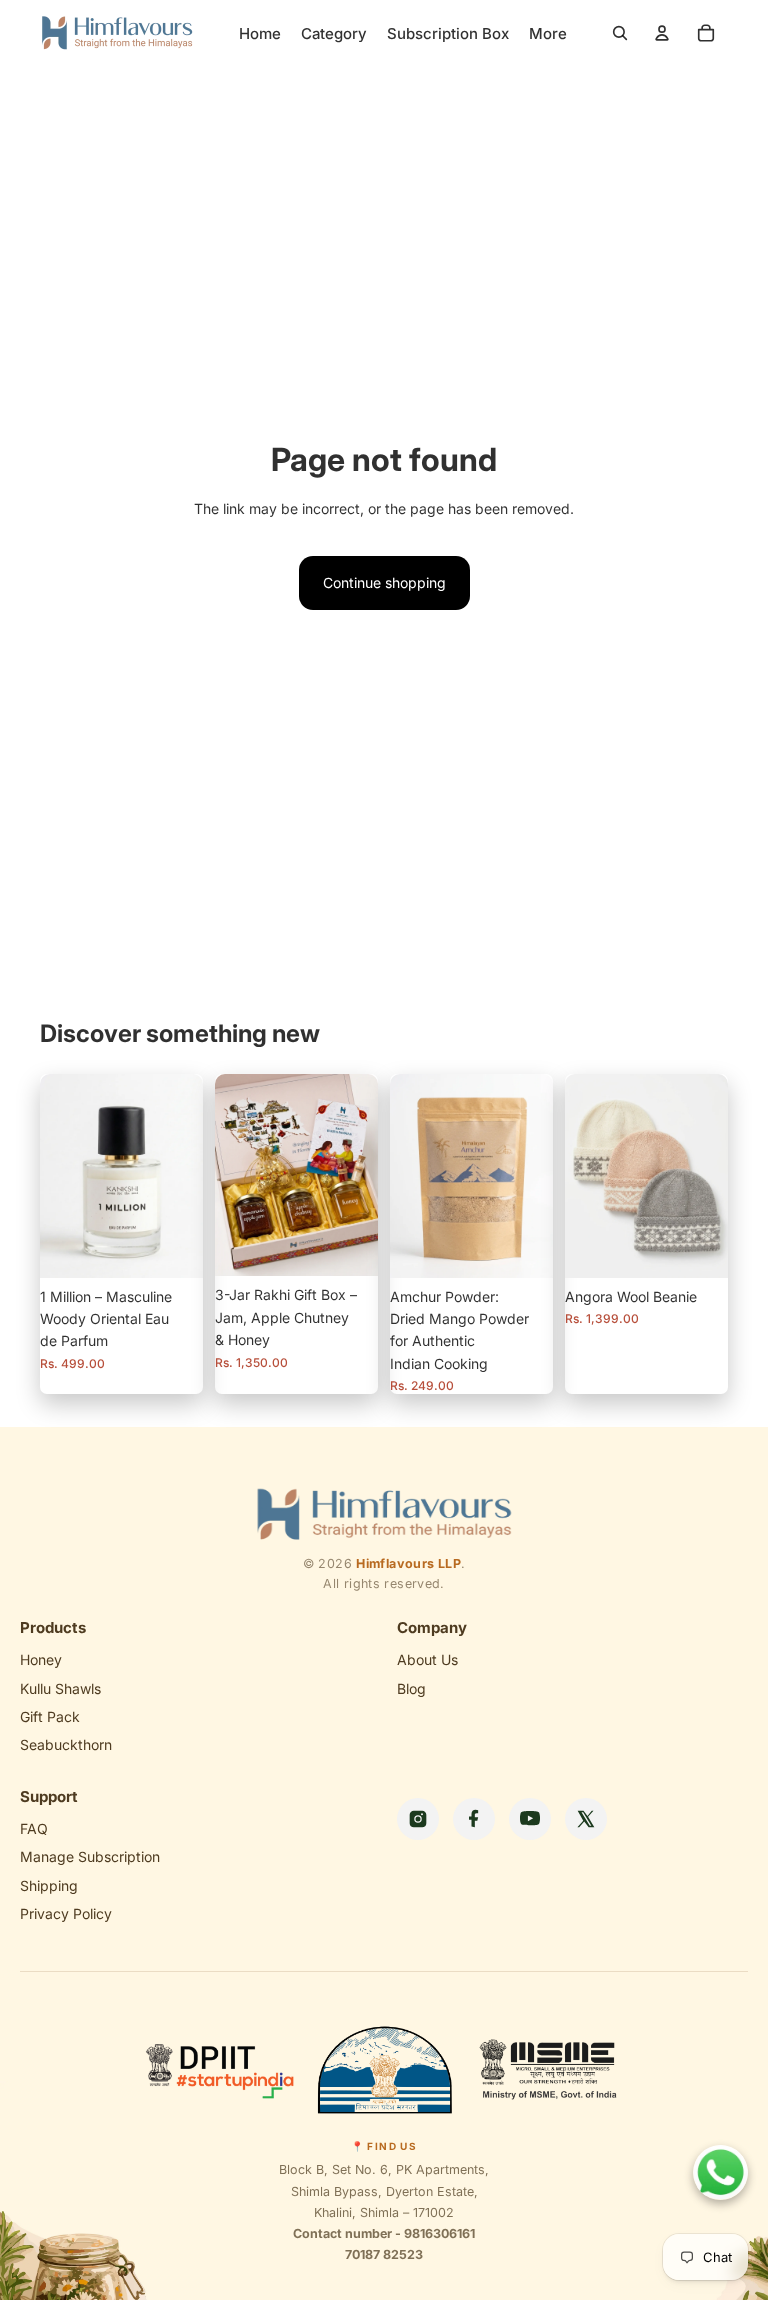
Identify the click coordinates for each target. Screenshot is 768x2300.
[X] (586, 1819)
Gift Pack (50, 1716)
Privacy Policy (66, 1913)
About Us (427, 1659)
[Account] (662, 33)
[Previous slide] (412, 1176)
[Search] (620, 33)
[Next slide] (531, 1176)
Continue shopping (384, 582)
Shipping (49, 1885)
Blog (411, 1688)
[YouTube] (530, 1819)
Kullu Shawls (60, 1688)
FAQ (34, 1828)
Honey (41, 1659)
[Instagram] (418, 1819)
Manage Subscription (90, 1856)
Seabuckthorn (66, 1744)
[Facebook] (474, 1819)
